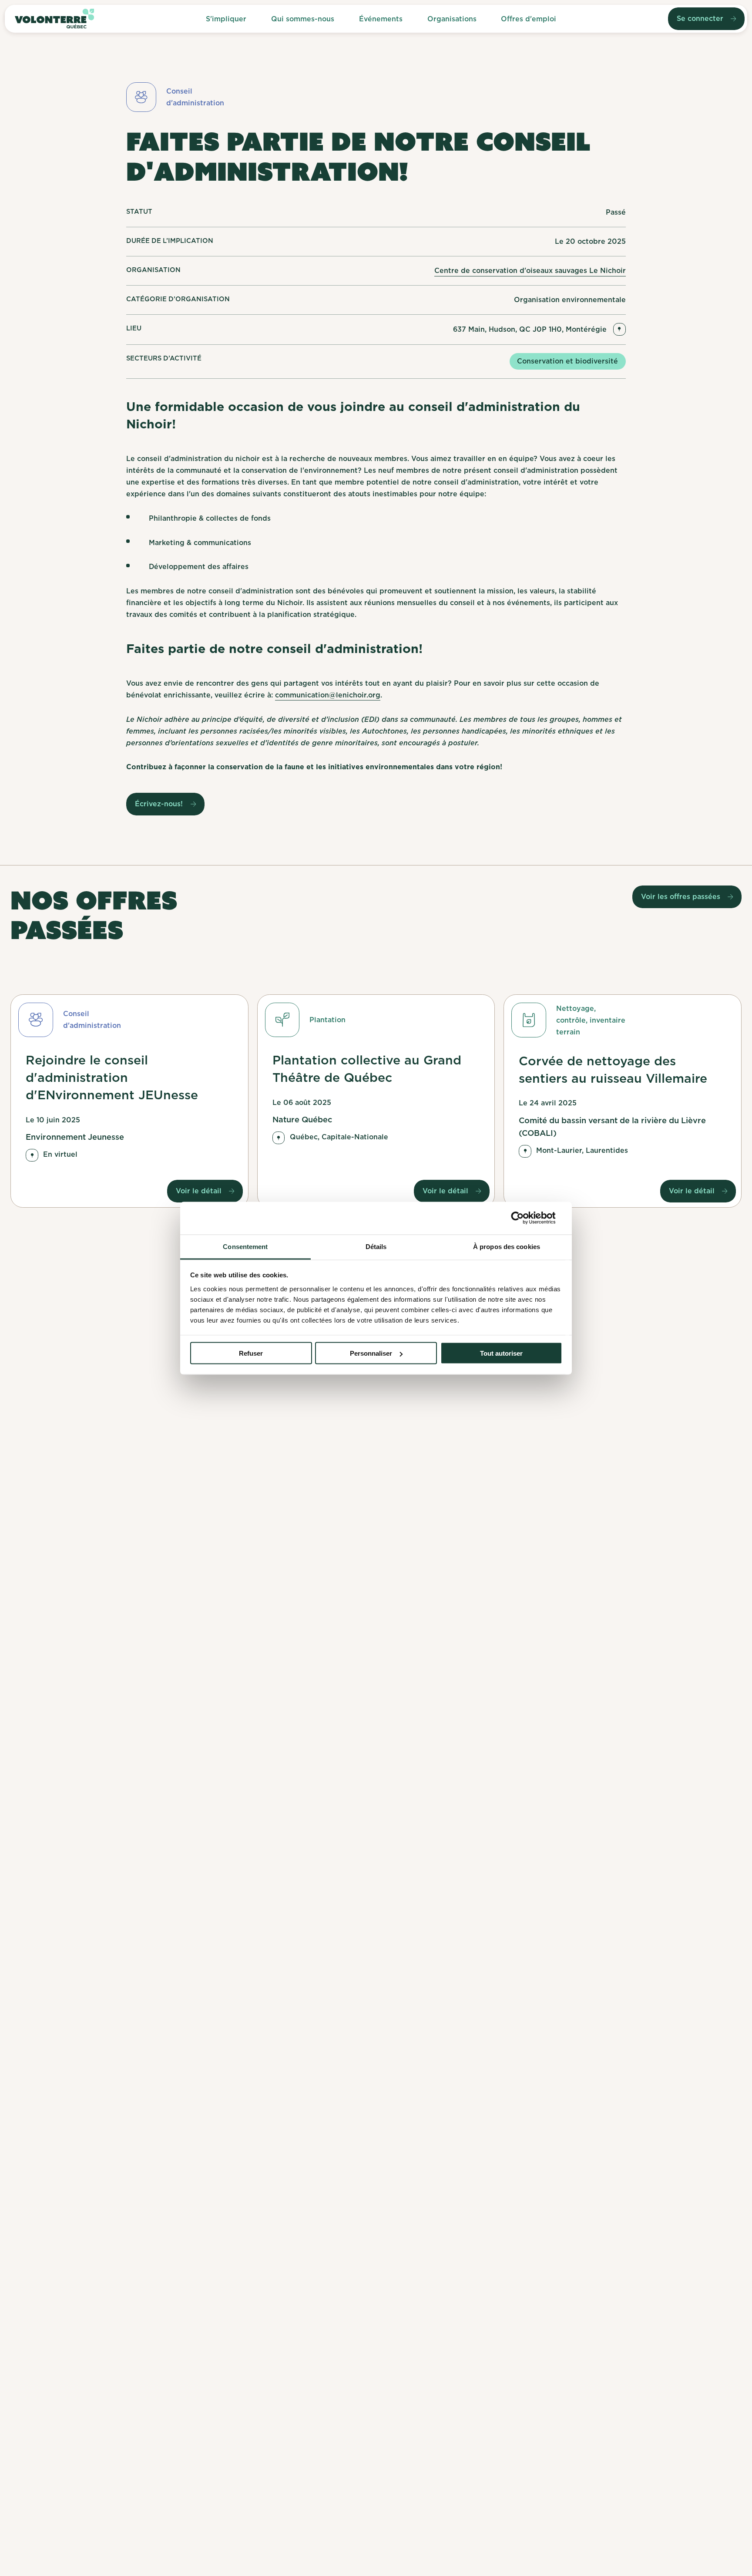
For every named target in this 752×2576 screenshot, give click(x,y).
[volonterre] (54, 19)
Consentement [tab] (245, 1246)
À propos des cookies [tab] (507, 1246)
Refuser (251, 1353)
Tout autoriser (501, 1353)
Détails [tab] (376, 1246)
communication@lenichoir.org (328, 695)
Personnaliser (371, 1353)
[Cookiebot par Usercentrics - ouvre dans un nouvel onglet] (524, 1218)
